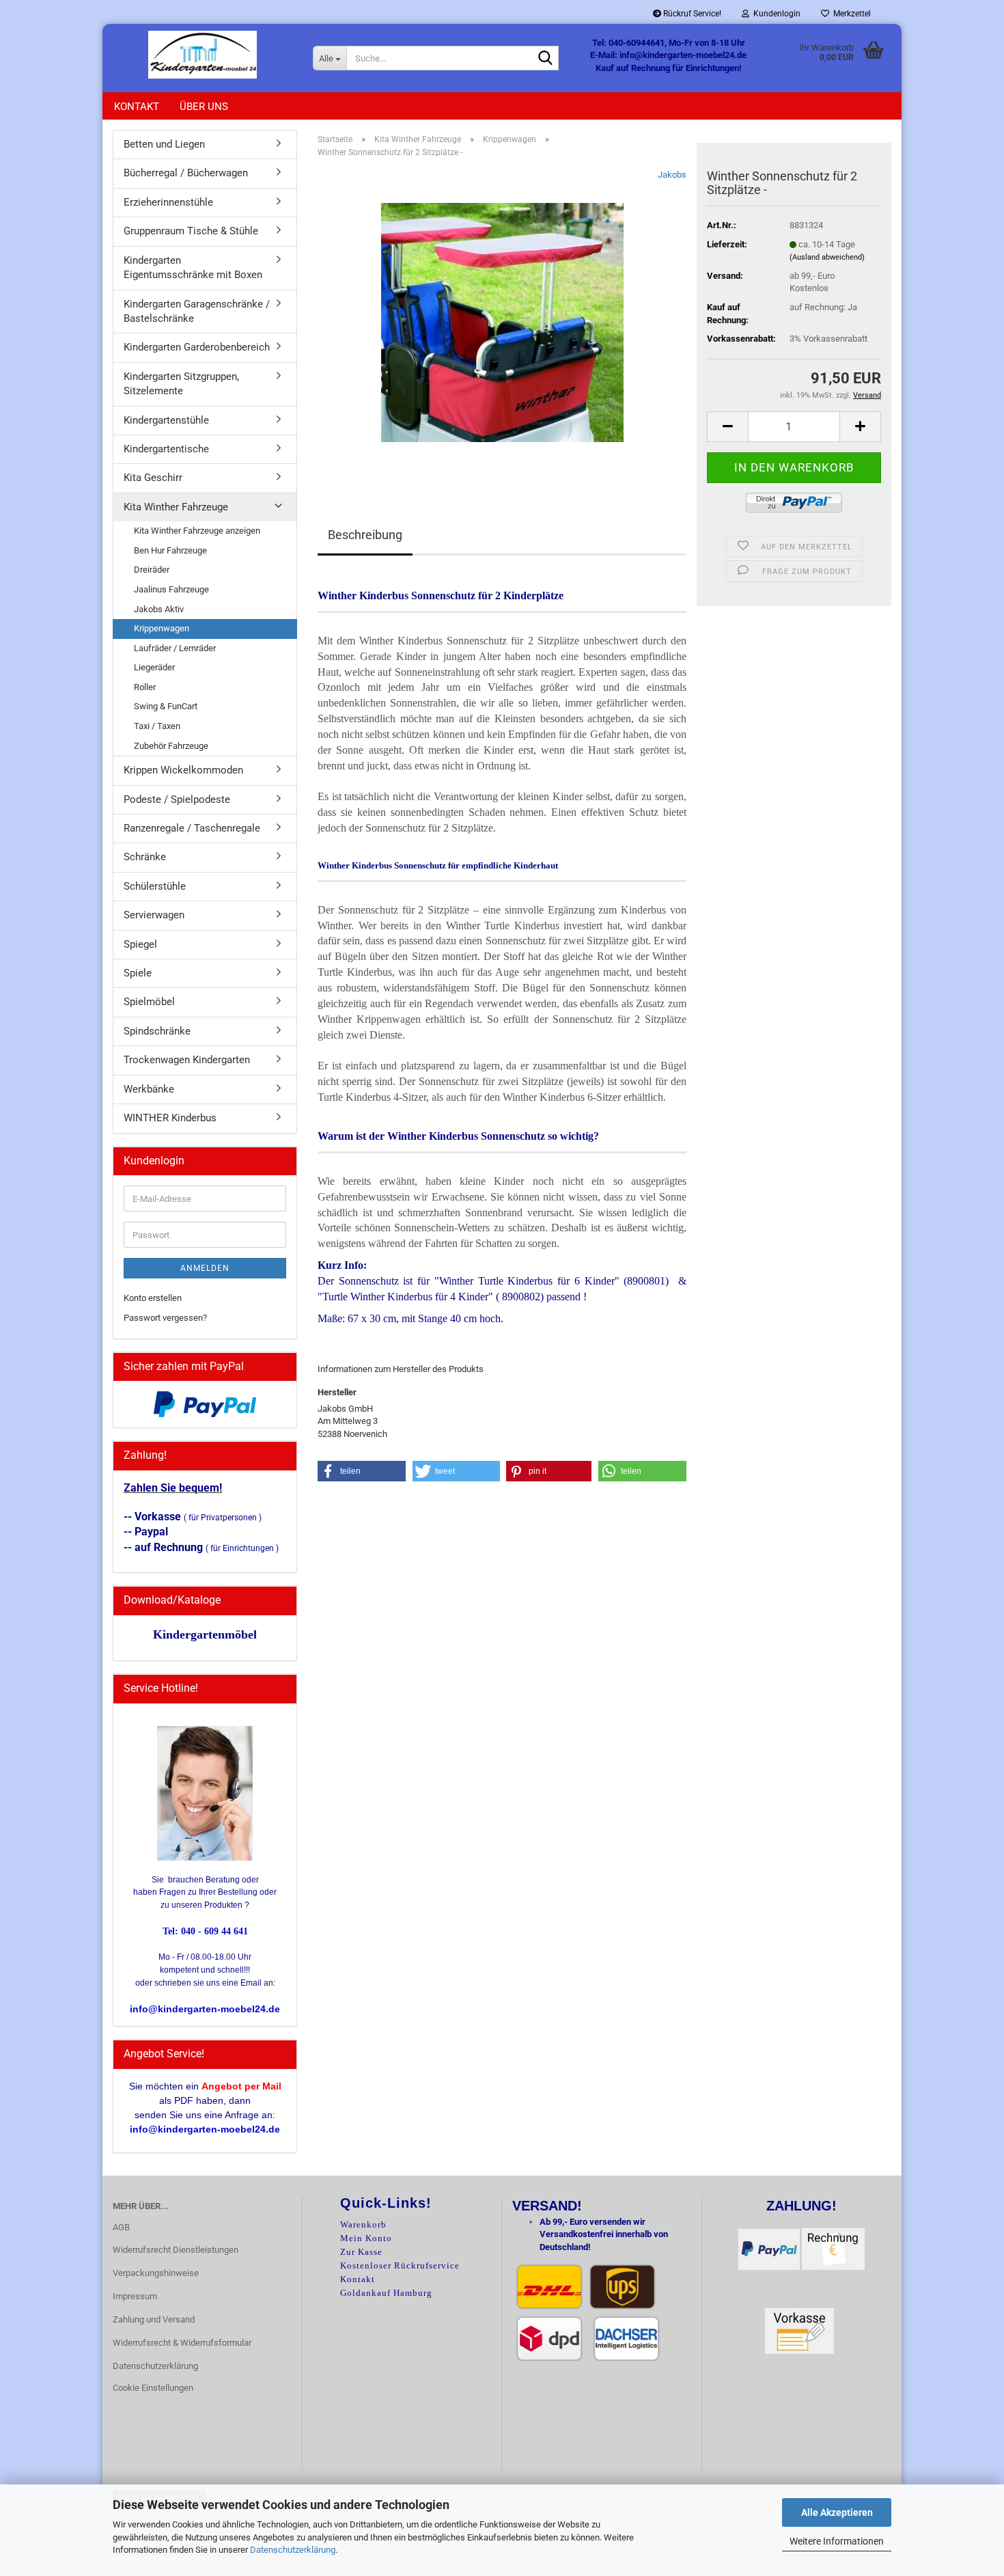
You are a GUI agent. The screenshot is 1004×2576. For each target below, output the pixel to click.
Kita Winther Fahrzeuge (176, 507)
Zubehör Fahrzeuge (171, 746)
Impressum (135, 2296)
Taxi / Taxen (157, 726)
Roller (145, 687)
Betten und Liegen (164, 144)
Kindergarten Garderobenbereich (197, 347)
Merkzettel (850, 14)
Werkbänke (149, 1089)
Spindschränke (157, 1031)
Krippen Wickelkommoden (183, 770)
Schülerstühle (155, 886)
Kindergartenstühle (166, 420)
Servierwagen (154, 915)
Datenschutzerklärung (293, 2550)
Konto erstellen (153, 1298)
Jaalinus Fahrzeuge (171, 589)
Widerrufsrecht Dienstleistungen (176, 2250)
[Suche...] (546, 59)
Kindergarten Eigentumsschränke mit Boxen (193, 268)
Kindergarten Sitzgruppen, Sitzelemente (181, 384)
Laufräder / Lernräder (175, 648)
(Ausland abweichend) (827, 257)
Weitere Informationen (837, 2541)
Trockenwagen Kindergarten (187, 1060)
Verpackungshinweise (156, 2273)
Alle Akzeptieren (837, 2512)
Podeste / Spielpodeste (177, 799)
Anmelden (205, 1268)
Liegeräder (154, 667)
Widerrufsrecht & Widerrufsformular (182, 2343)
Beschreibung (365, 535)
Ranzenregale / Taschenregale (192, 828)
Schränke (145, 857)
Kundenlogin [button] (775, 14)
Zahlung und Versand (154, 2319)
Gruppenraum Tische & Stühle (191, 231)
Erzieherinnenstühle (168, 202)
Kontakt (137, 107)
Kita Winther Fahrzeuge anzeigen (197, 531)
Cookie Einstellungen (153, 2388)
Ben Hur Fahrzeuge (170, 550)
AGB (121, 2227)
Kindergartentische (166, 449)
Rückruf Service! (691, 14)
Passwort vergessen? (165, 1318)
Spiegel (140, 944)
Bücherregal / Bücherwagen (186, 173)
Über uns (204, 107)
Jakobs (672, 175)
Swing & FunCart (166, 706)
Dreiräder (152, 570)
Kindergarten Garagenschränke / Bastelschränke (197, 311)
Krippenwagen (162, 628)
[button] (727, 427)
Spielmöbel (149, 1002)
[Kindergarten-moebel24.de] (203, 55)
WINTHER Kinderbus (170, 1118)
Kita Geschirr (153, 478)
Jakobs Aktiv (159, 609)
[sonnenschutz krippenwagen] (502, 322)
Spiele (138, 973)
